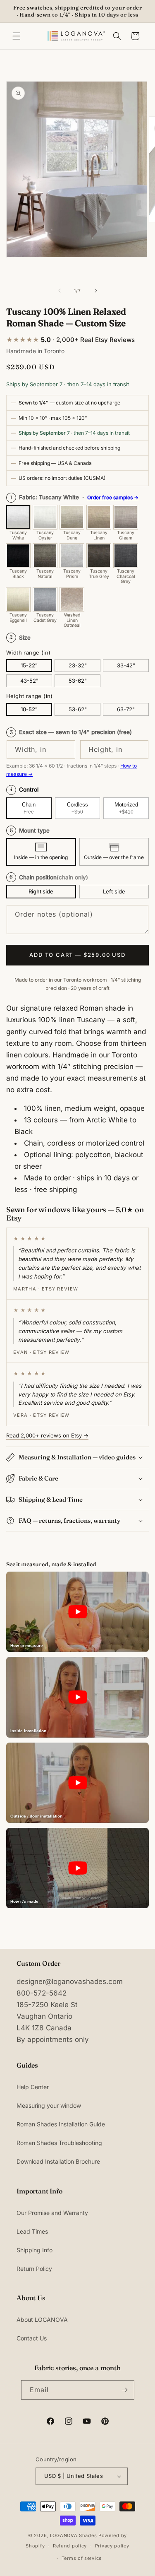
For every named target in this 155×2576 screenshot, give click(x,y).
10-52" (29, 709)
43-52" (29, 681)
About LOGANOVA (42, 2320)
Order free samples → (113, 497)
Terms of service (82, 2558)
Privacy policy (112, 2546)
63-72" (126, 709)
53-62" (78, 681)
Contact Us (32, 2338)
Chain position (49, 877)
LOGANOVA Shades (74, 2535)
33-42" (126, 665)
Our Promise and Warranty (52, 2213)
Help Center (33, 2087)
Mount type (30, 831)
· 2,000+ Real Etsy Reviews (70, 340)
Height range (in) (30, 696)
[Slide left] (60, 291)
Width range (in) (28, 652)
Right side (41, 891)
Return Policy (34, 2269)
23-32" (78, 665)
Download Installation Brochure (58, 2161)
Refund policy (70, 2546)
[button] (17, 36)
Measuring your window (49, 2105)
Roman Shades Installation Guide (61, 2124)
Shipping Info (35, 2250)
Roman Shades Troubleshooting (59, 2143)
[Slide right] (96, 291)
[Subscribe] (125, 2390)
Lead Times (32, 2231)
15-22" (29, 665)
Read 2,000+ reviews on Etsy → (47, 1435)
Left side (114, 891)
